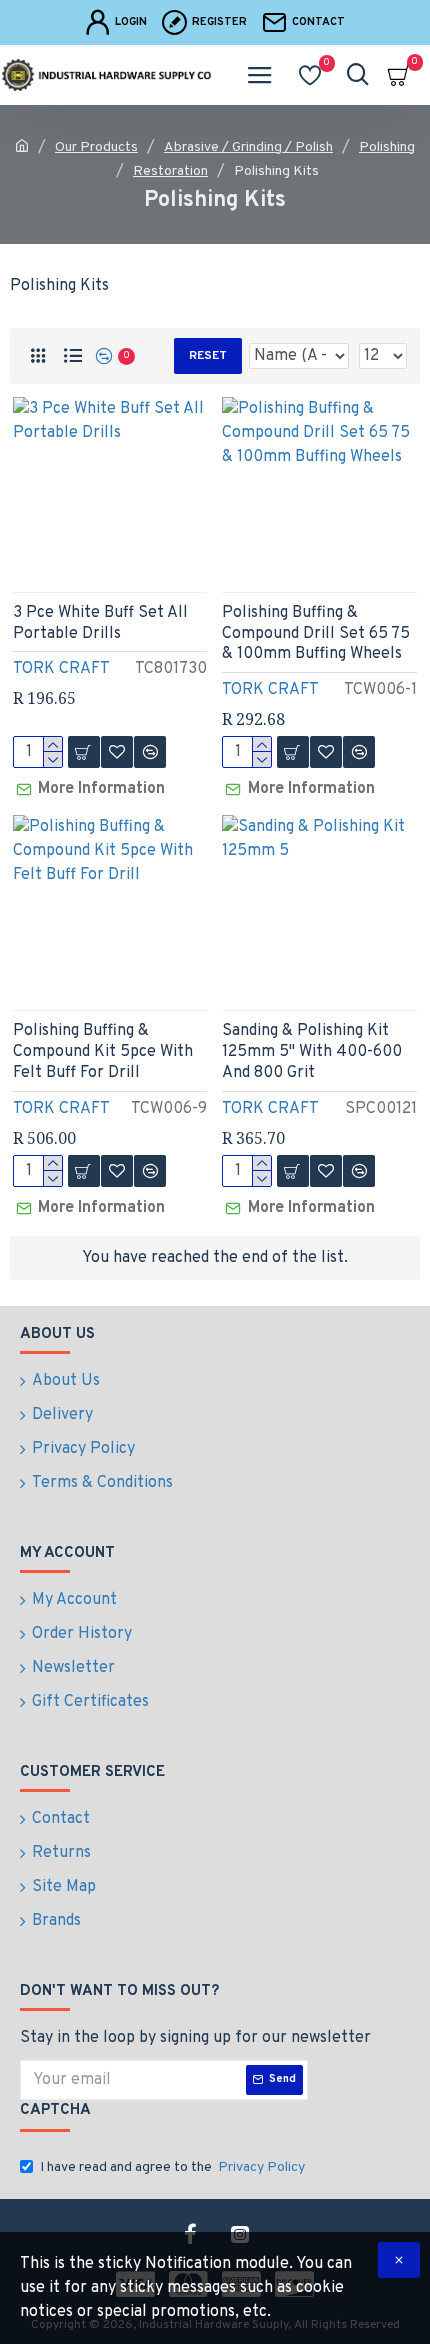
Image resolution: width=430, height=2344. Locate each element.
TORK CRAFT (61, 669)
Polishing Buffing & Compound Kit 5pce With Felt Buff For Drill (103, 1052)
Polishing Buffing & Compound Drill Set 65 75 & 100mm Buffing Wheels (316, 634)
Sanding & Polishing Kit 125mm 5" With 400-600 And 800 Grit (312, 1052)
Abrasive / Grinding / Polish (248, 147)
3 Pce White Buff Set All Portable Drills (100, 623)
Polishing (387, 147)
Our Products (96, 147)
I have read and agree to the (172, 2167)
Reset (208, 356)
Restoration (170, 171)
